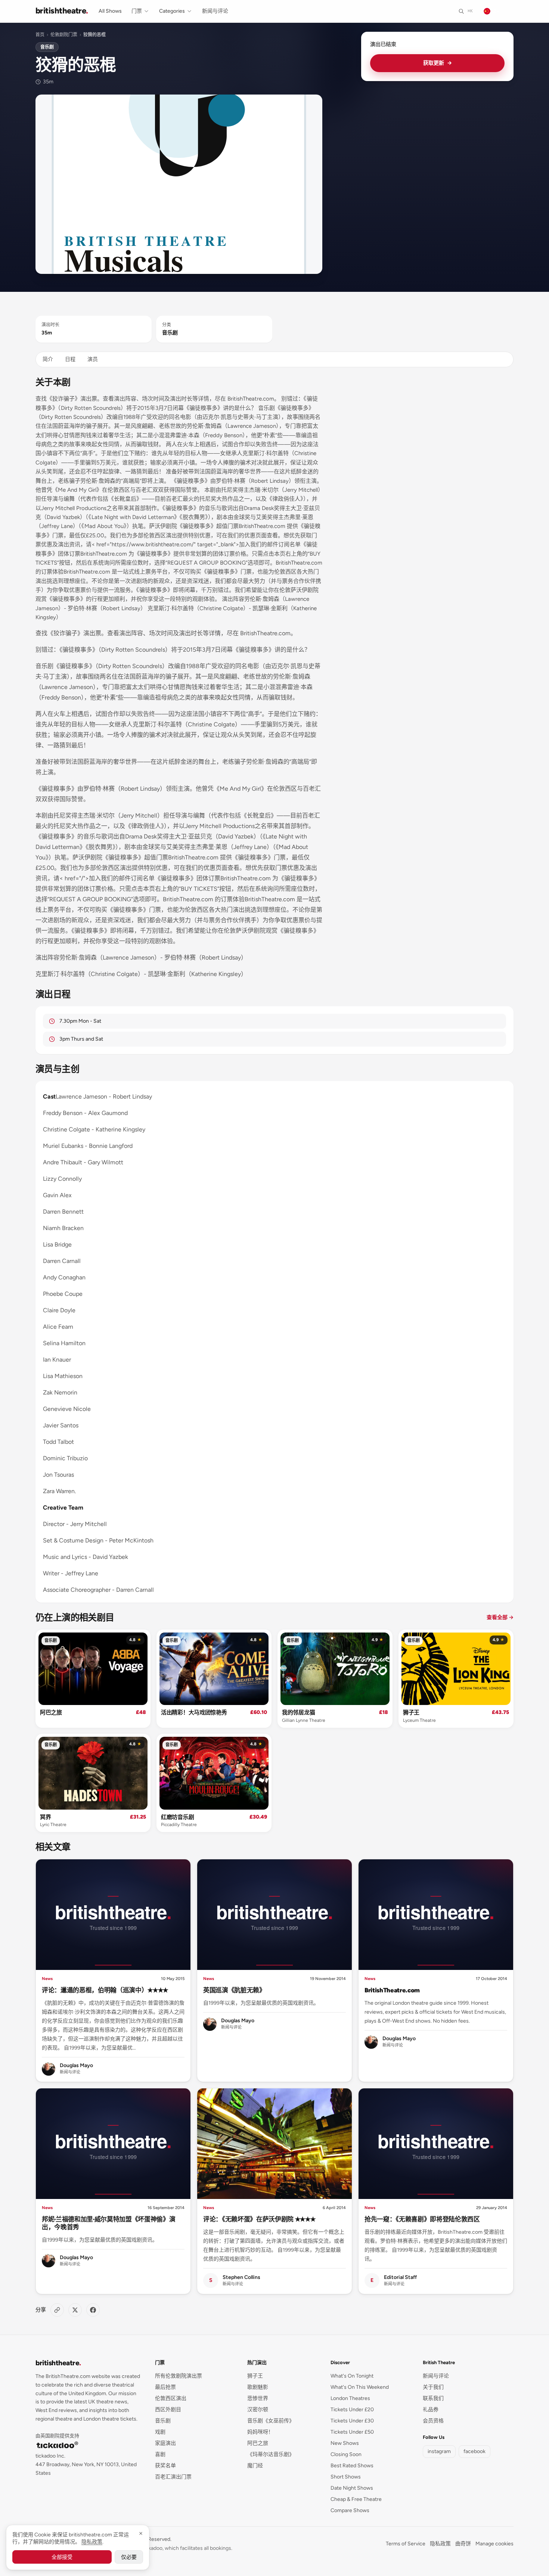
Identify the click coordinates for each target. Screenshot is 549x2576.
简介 (48, 359)
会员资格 (433, 2421)
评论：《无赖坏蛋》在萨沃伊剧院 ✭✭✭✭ (259, 2219)
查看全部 (500, 1617)
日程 (70, 359)
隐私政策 (440, 2544)
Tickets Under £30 (352, 2421)
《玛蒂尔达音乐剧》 (271, 2454)
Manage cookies (494, 2544)
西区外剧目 (168, 2410)
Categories (172, 11)
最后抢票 (165, 2387)
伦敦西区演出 (171, 2398)
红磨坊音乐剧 (177, 1817)
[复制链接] (57, 2310)
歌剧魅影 (258, 2387)
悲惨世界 (258, 2398)
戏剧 (160, 2432)
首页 (40, 35)
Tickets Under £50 (352, 2432)
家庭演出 (165, 2443)
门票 (137, 11)
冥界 (45, 1817)
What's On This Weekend (360, 2387)
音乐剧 (47, 47)
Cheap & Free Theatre (356, 2499)
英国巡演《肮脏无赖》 (234, 1990)
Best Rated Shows (352, 2466)
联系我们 (433, 2398)
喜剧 (160, 2454)
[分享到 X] (75, 2310)
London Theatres (350, 2398)
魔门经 (255, 2466)
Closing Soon (346, 2454)
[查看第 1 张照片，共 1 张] (179, 184)
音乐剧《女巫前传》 (271, 2421)
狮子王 (411, 1712)
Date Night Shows (352, 2488)
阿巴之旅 (51, 1712)
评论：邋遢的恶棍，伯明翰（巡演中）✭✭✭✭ (105, 1990)
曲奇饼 (463, 2544)
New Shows (345, 2443)
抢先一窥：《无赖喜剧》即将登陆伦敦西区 (422, 2219)
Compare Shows (350, 2510)
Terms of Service (406, 2544)
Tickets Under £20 (352, 2410)
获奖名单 (165, 2466)
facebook (474, 2451)
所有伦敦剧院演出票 (179, 2376)
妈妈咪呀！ (260, 2432)
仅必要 (129, 2557)
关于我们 (433, 2387)
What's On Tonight (352, 2376)
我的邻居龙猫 (298, 1712)
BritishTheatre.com (392, 1990)
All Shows (110, 11)
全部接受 (62, 2557)
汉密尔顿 (258, 2410)
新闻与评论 (215, 11)
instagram (439, 2451)
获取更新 (438, 63)
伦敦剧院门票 (64, 35)
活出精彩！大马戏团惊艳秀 (194, 1712)
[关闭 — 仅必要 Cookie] (141, 2533)
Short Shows (346, 2477)
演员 (93, 359)
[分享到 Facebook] (93, 2310)
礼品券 (431, 2410)
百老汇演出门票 (173, 2477)
